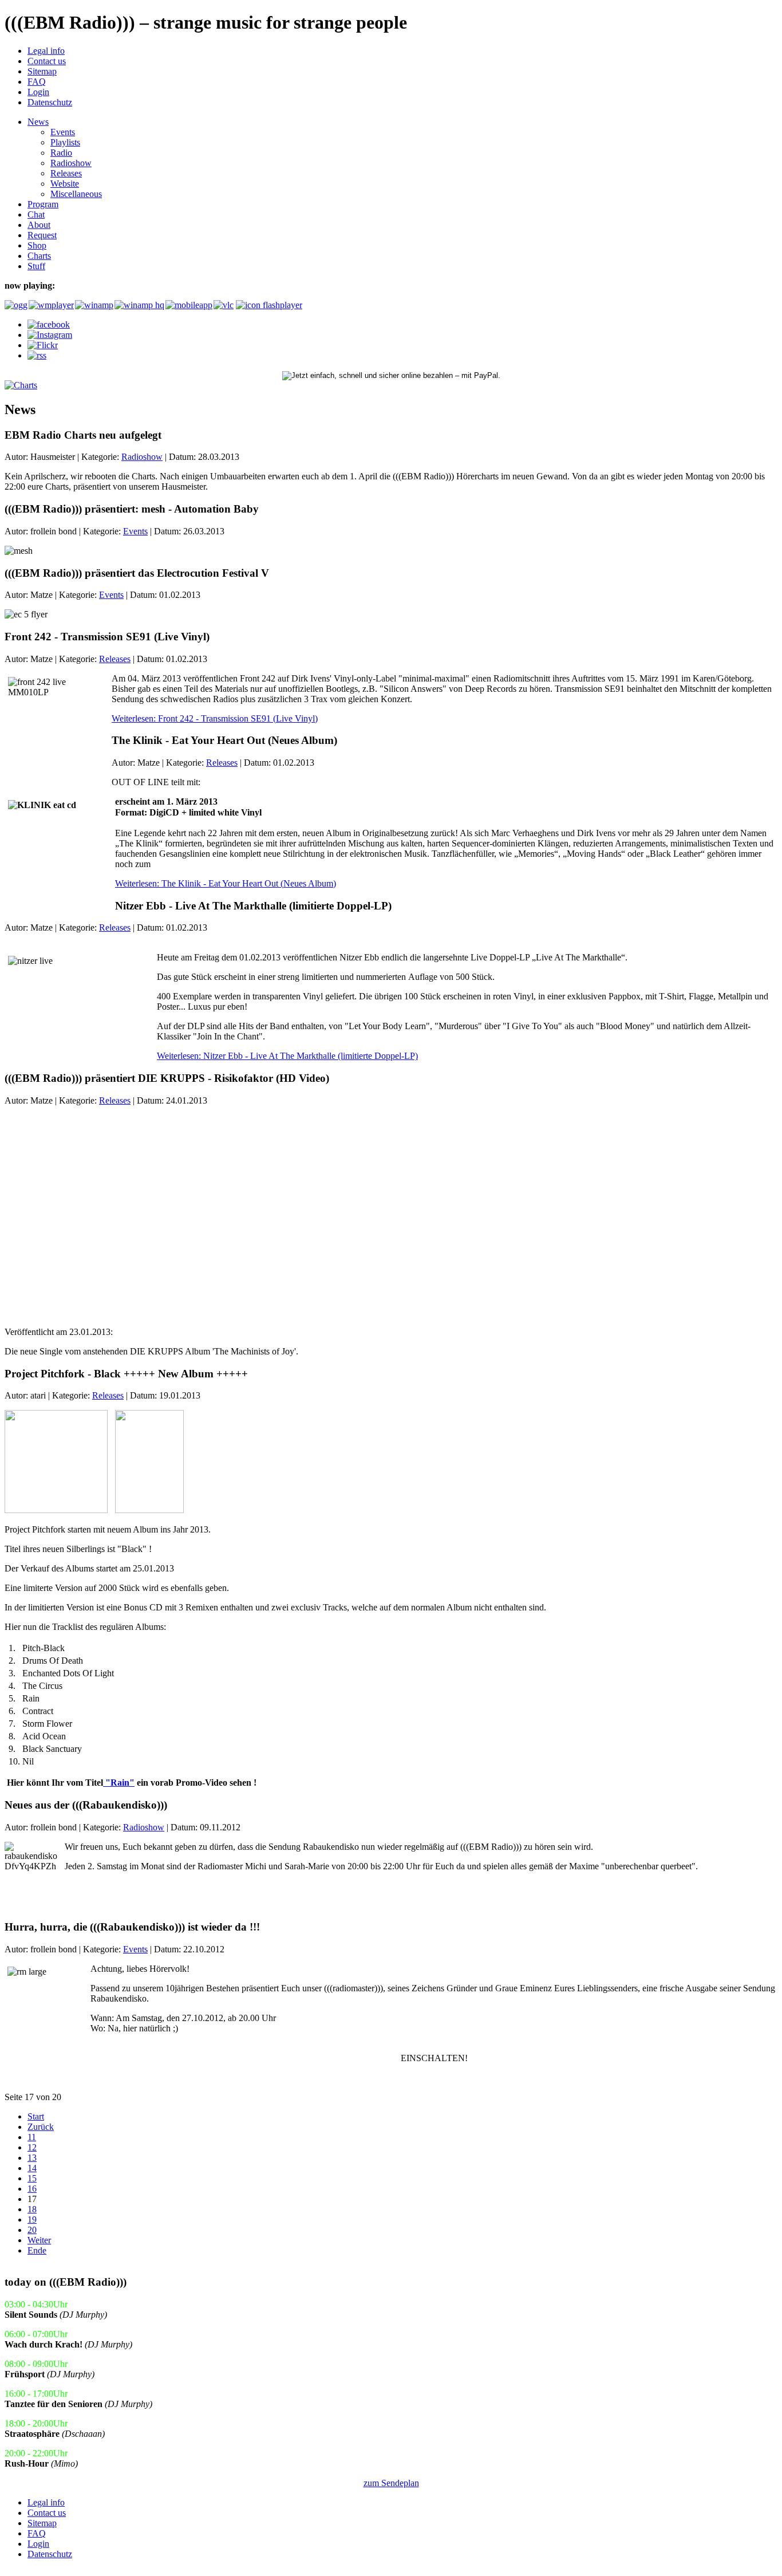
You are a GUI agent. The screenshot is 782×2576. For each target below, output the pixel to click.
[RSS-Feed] (37, 355)
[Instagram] (50, 335)
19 (32, 2219)
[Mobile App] (188, 305)
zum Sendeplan (391, 2483)
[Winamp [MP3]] (94, 305)
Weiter (39, 2240)
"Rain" (119, 1783)
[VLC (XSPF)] (224, 305)
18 (32, 2209)
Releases (115, 659)
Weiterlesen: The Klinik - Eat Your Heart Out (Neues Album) (226, 883)
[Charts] (21, 385)
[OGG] (15, 305)
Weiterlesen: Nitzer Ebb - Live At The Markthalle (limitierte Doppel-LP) (287, 1056)
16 (32, 2189)
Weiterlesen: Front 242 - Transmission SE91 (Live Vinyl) (215, 718)
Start (36, 2116)
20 (32, 2230)
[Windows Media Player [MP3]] (51, 305)
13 (32, 2158)
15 (32, 2178)
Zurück (41, 2127)
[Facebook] (49, 324)
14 (32, 2168)
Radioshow (142, 457)
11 (32, 2137)
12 (32, 2147)
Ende (37, 2250)
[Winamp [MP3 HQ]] (139, 305)
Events (135, 531)
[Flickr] (43, 345)
